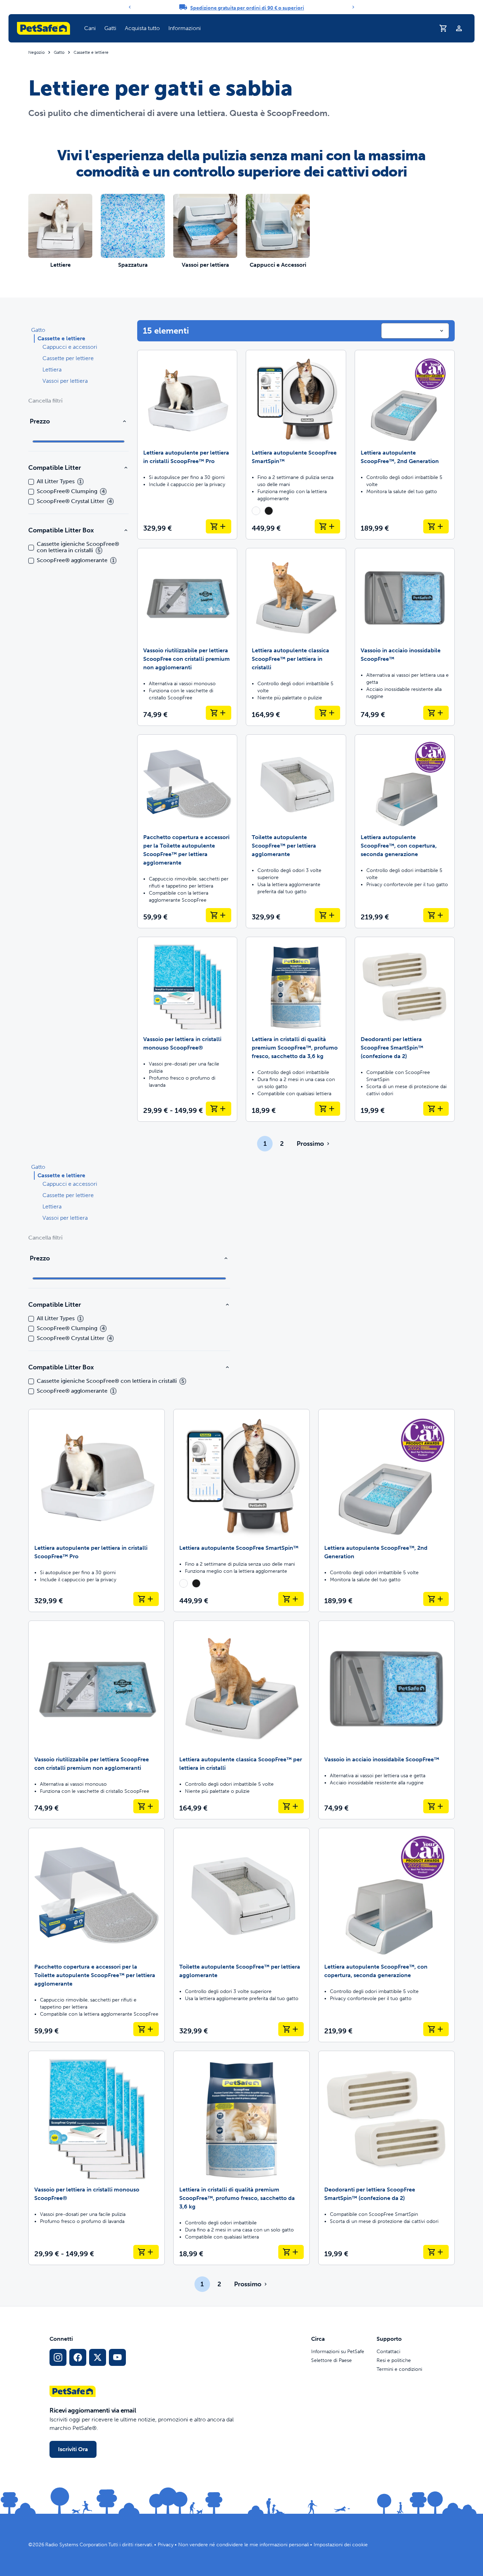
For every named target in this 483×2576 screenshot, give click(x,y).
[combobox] (415, 331)
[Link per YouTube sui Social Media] (117, 2357)
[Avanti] (353, 7)
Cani (90, 28)
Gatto (59, 52)
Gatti (110, 28)
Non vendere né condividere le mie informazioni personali (244, 2545)
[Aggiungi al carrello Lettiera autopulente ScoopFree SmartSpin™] (327, 526)
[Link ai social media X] (98, 2357)
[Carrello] (443, 28)
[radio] (256, 511)
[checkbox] (31, 482)
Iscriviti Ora (73, 2449)
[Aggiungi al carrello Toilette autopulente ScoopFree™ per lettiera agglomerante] (327, 915)
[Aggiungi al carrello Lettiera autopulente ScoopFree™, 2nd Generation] (436, 526)
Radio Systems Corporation (76, 2545)
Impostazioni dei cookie (341, 2545)
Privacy (166, 2545)
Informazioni (185, 28)
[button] (90, 28)
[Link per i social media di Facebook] (78, 2357)
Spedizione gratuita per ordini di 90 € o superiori (247, 8)
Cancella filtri (45, 401)
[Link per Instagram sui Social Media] (58, 2357)
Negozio (36, 52)
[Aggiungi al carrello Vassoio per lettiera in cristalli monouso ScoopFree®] (219, 1109)
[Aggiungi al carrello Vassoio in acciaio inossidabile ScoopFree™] (436, 713)
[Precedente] (130, 7)
